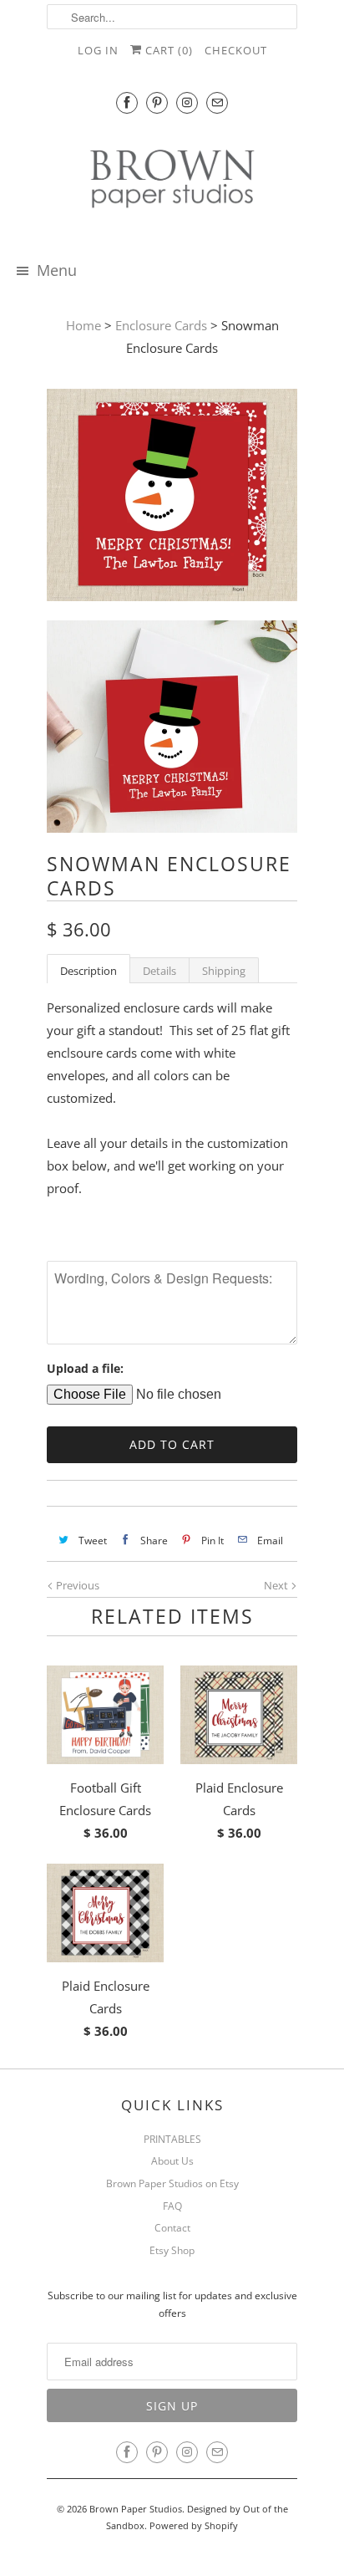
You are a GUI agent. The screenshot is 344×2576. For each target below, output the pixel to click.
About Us (172, 2161)
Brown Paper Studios (136, 2509)
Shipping (224, 971)
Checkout (236, 50)
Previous (76, 1585)
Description (89, 971)
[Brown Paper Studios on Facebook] (127, 102)
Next (277, 1585)
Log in (98, 50)
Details (159, 971)
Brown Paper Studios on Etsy (172, 2183)
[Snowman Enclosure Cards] (172, 498)
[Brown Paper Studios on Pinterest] (157, 102)
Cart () (167, 50)
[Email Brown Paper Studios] (217, 102)
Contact (172, 2228)
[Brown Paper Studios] (172, 182)
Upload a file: (85, 1368)
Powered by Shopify (194, 2525)
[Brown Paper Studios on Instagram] (187, 102)
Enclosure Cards (161, 325)
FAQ (172, 2206)
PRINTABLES (172, 2139)
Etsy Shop (172, 2250)
